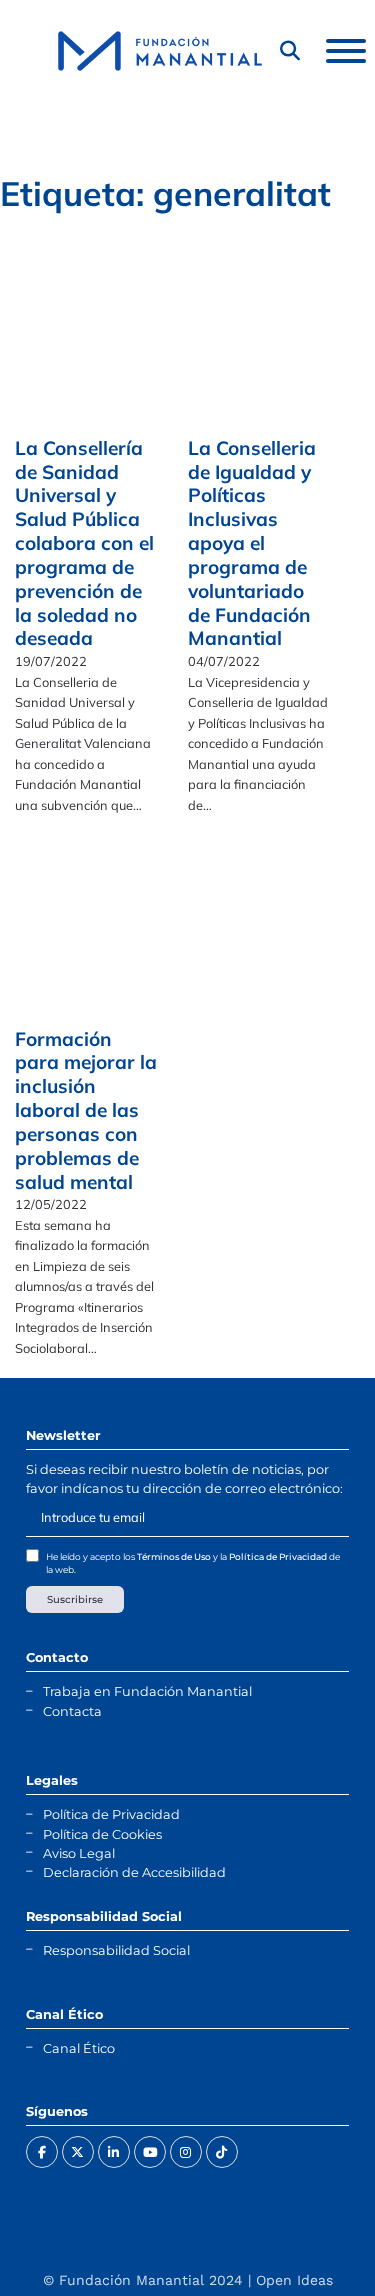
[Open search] (290, 51)
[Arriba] (310, 2241)
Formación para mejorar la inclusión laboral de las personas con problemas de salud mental (86, 1110)
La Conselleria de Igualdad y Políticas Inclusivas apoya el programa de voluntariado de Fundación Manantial (252, 543)
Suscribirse (75, 1599)
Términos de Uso (174, 1556)
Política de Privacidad (278, 1556)
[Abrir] (346, 51)
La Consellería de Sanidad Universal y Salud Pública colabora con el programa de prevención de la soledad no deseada (84, 543)
